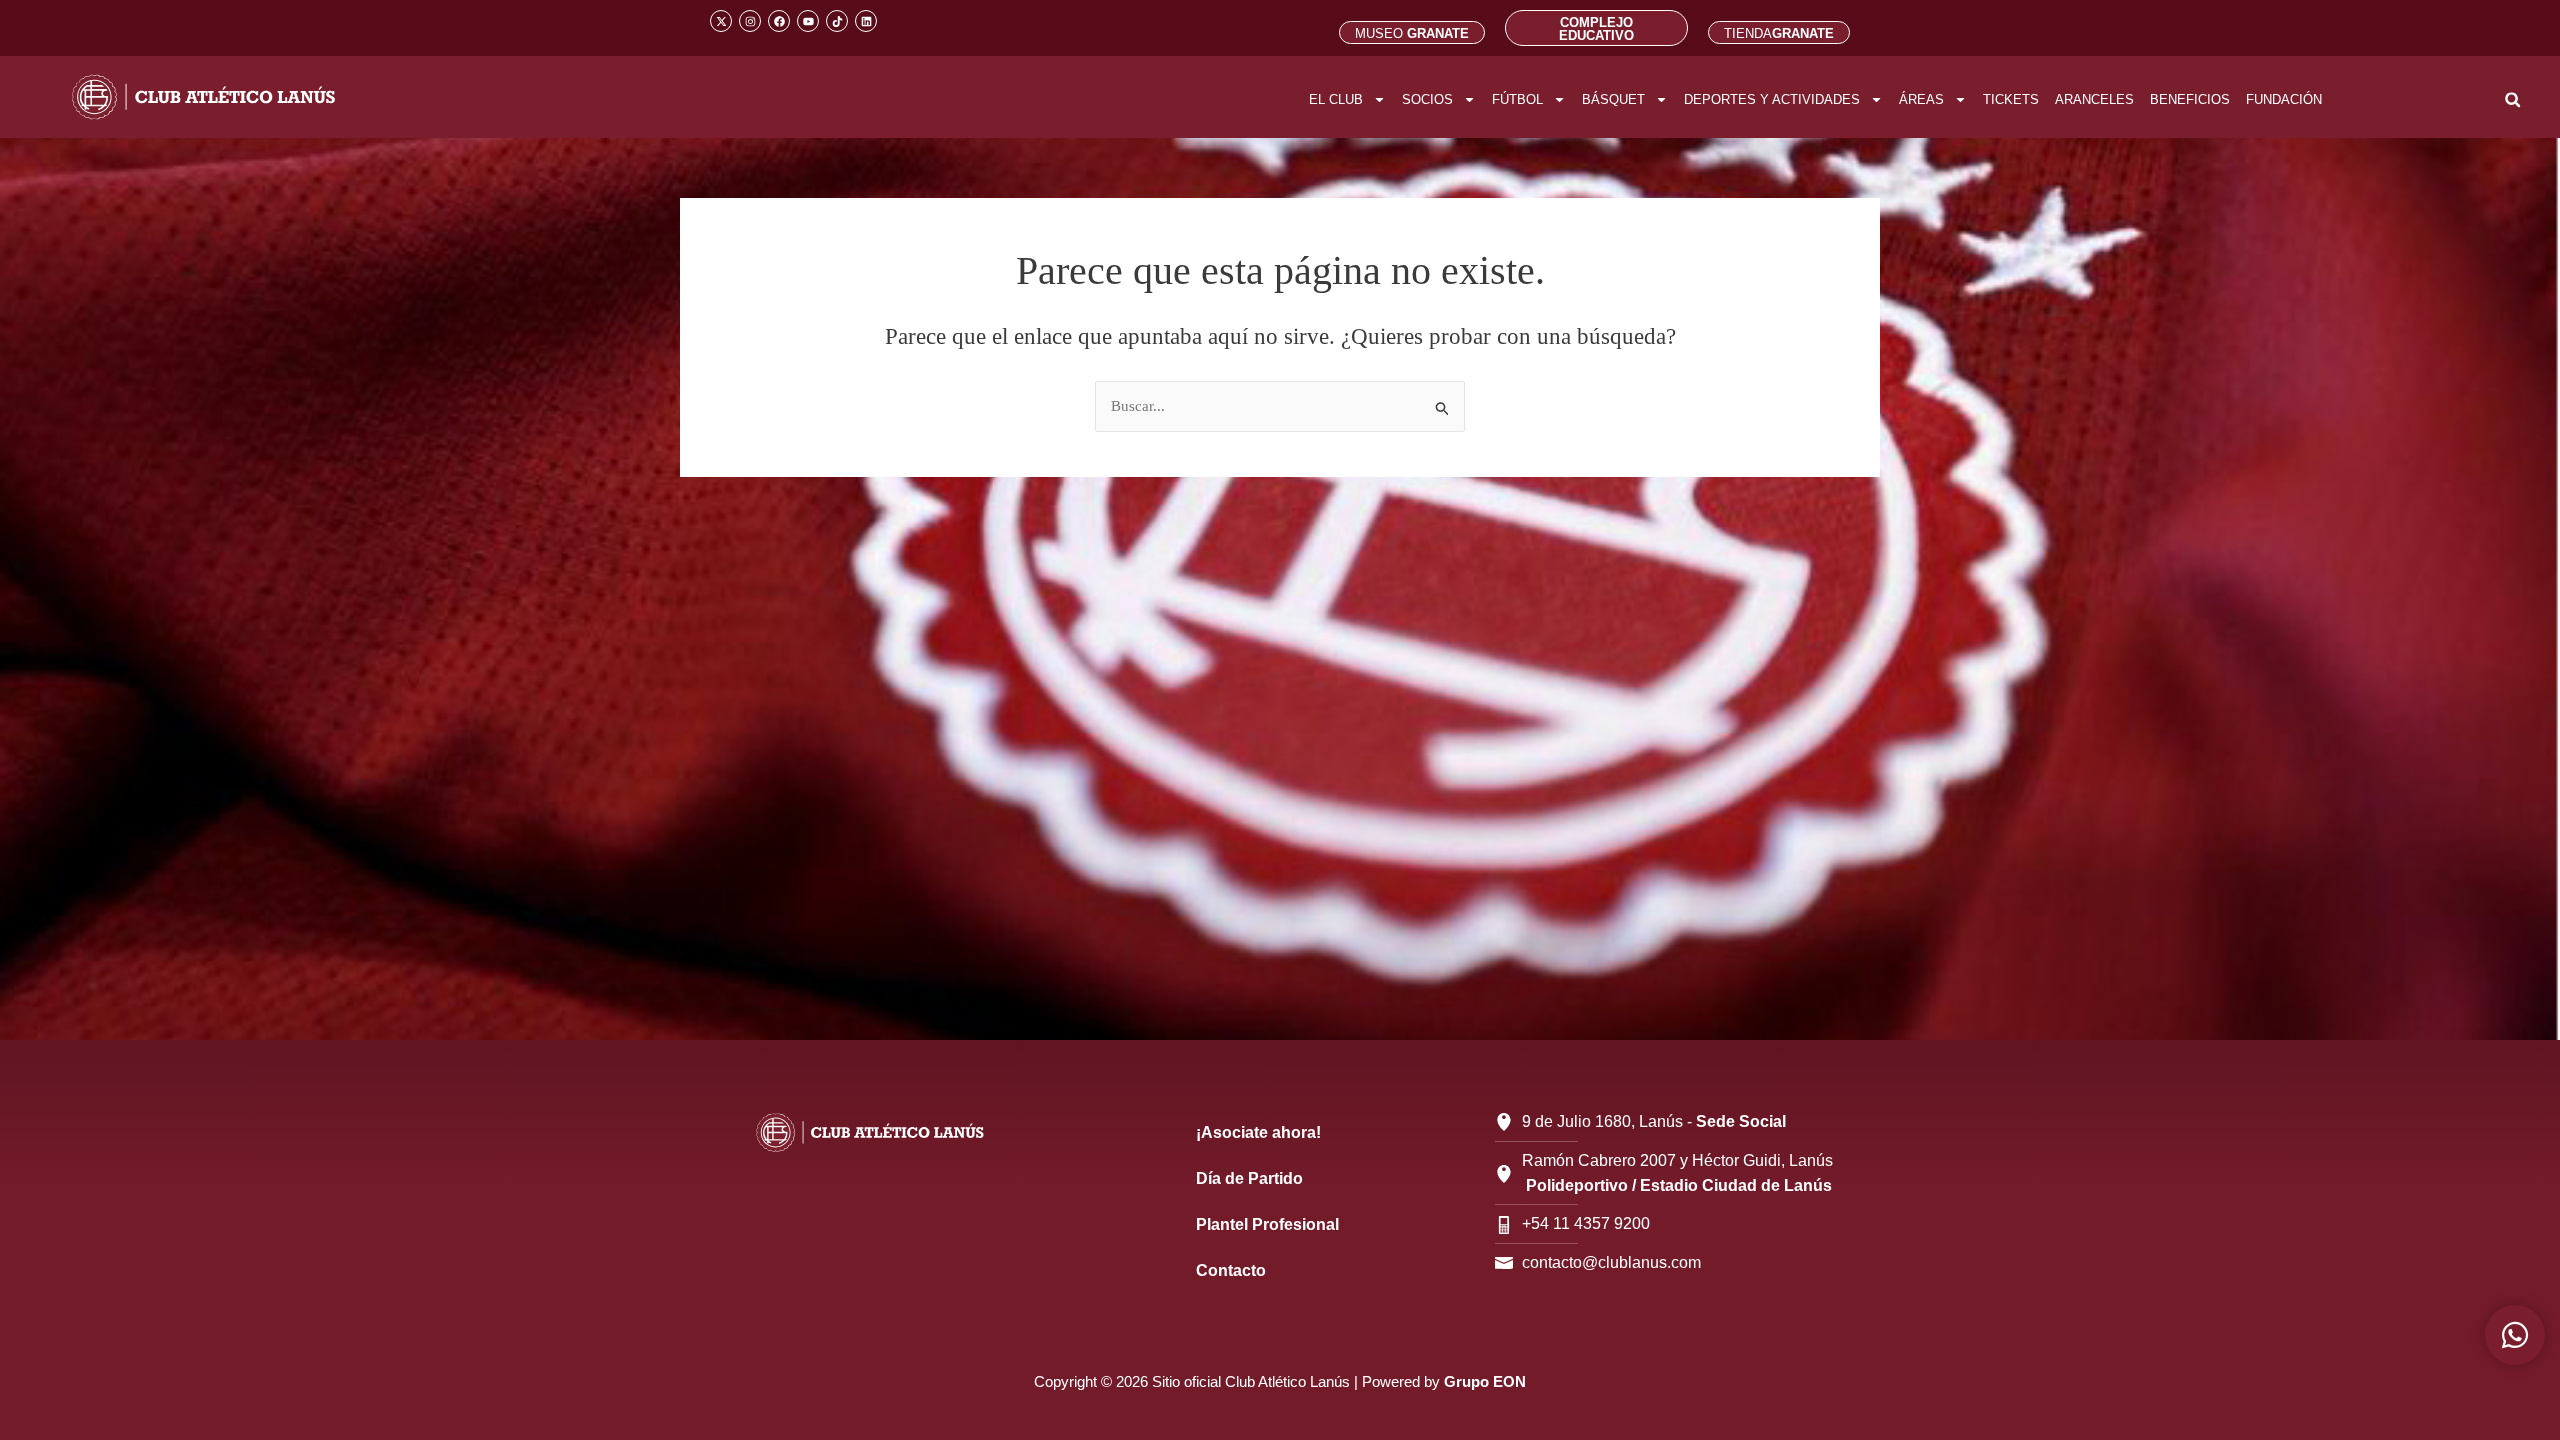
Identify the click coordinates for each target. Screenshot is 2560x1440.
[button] (2512, 99)
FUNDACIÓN (2284, 99)
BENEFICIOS (2190, 99)
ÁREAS (1921, 99)
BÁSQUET (1613, 99)
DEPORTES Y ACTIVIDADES (1772, 99)
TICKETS (2011, 99)
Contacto (1231, 1270)
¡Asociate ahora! (1258, 1132)
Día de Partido (1249, 1178)
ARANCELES (2094, 99)
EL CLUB (1336, 99)
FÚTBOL (1517, 99)
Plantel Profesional (1267, 1224)
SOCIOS (1427, 99)
